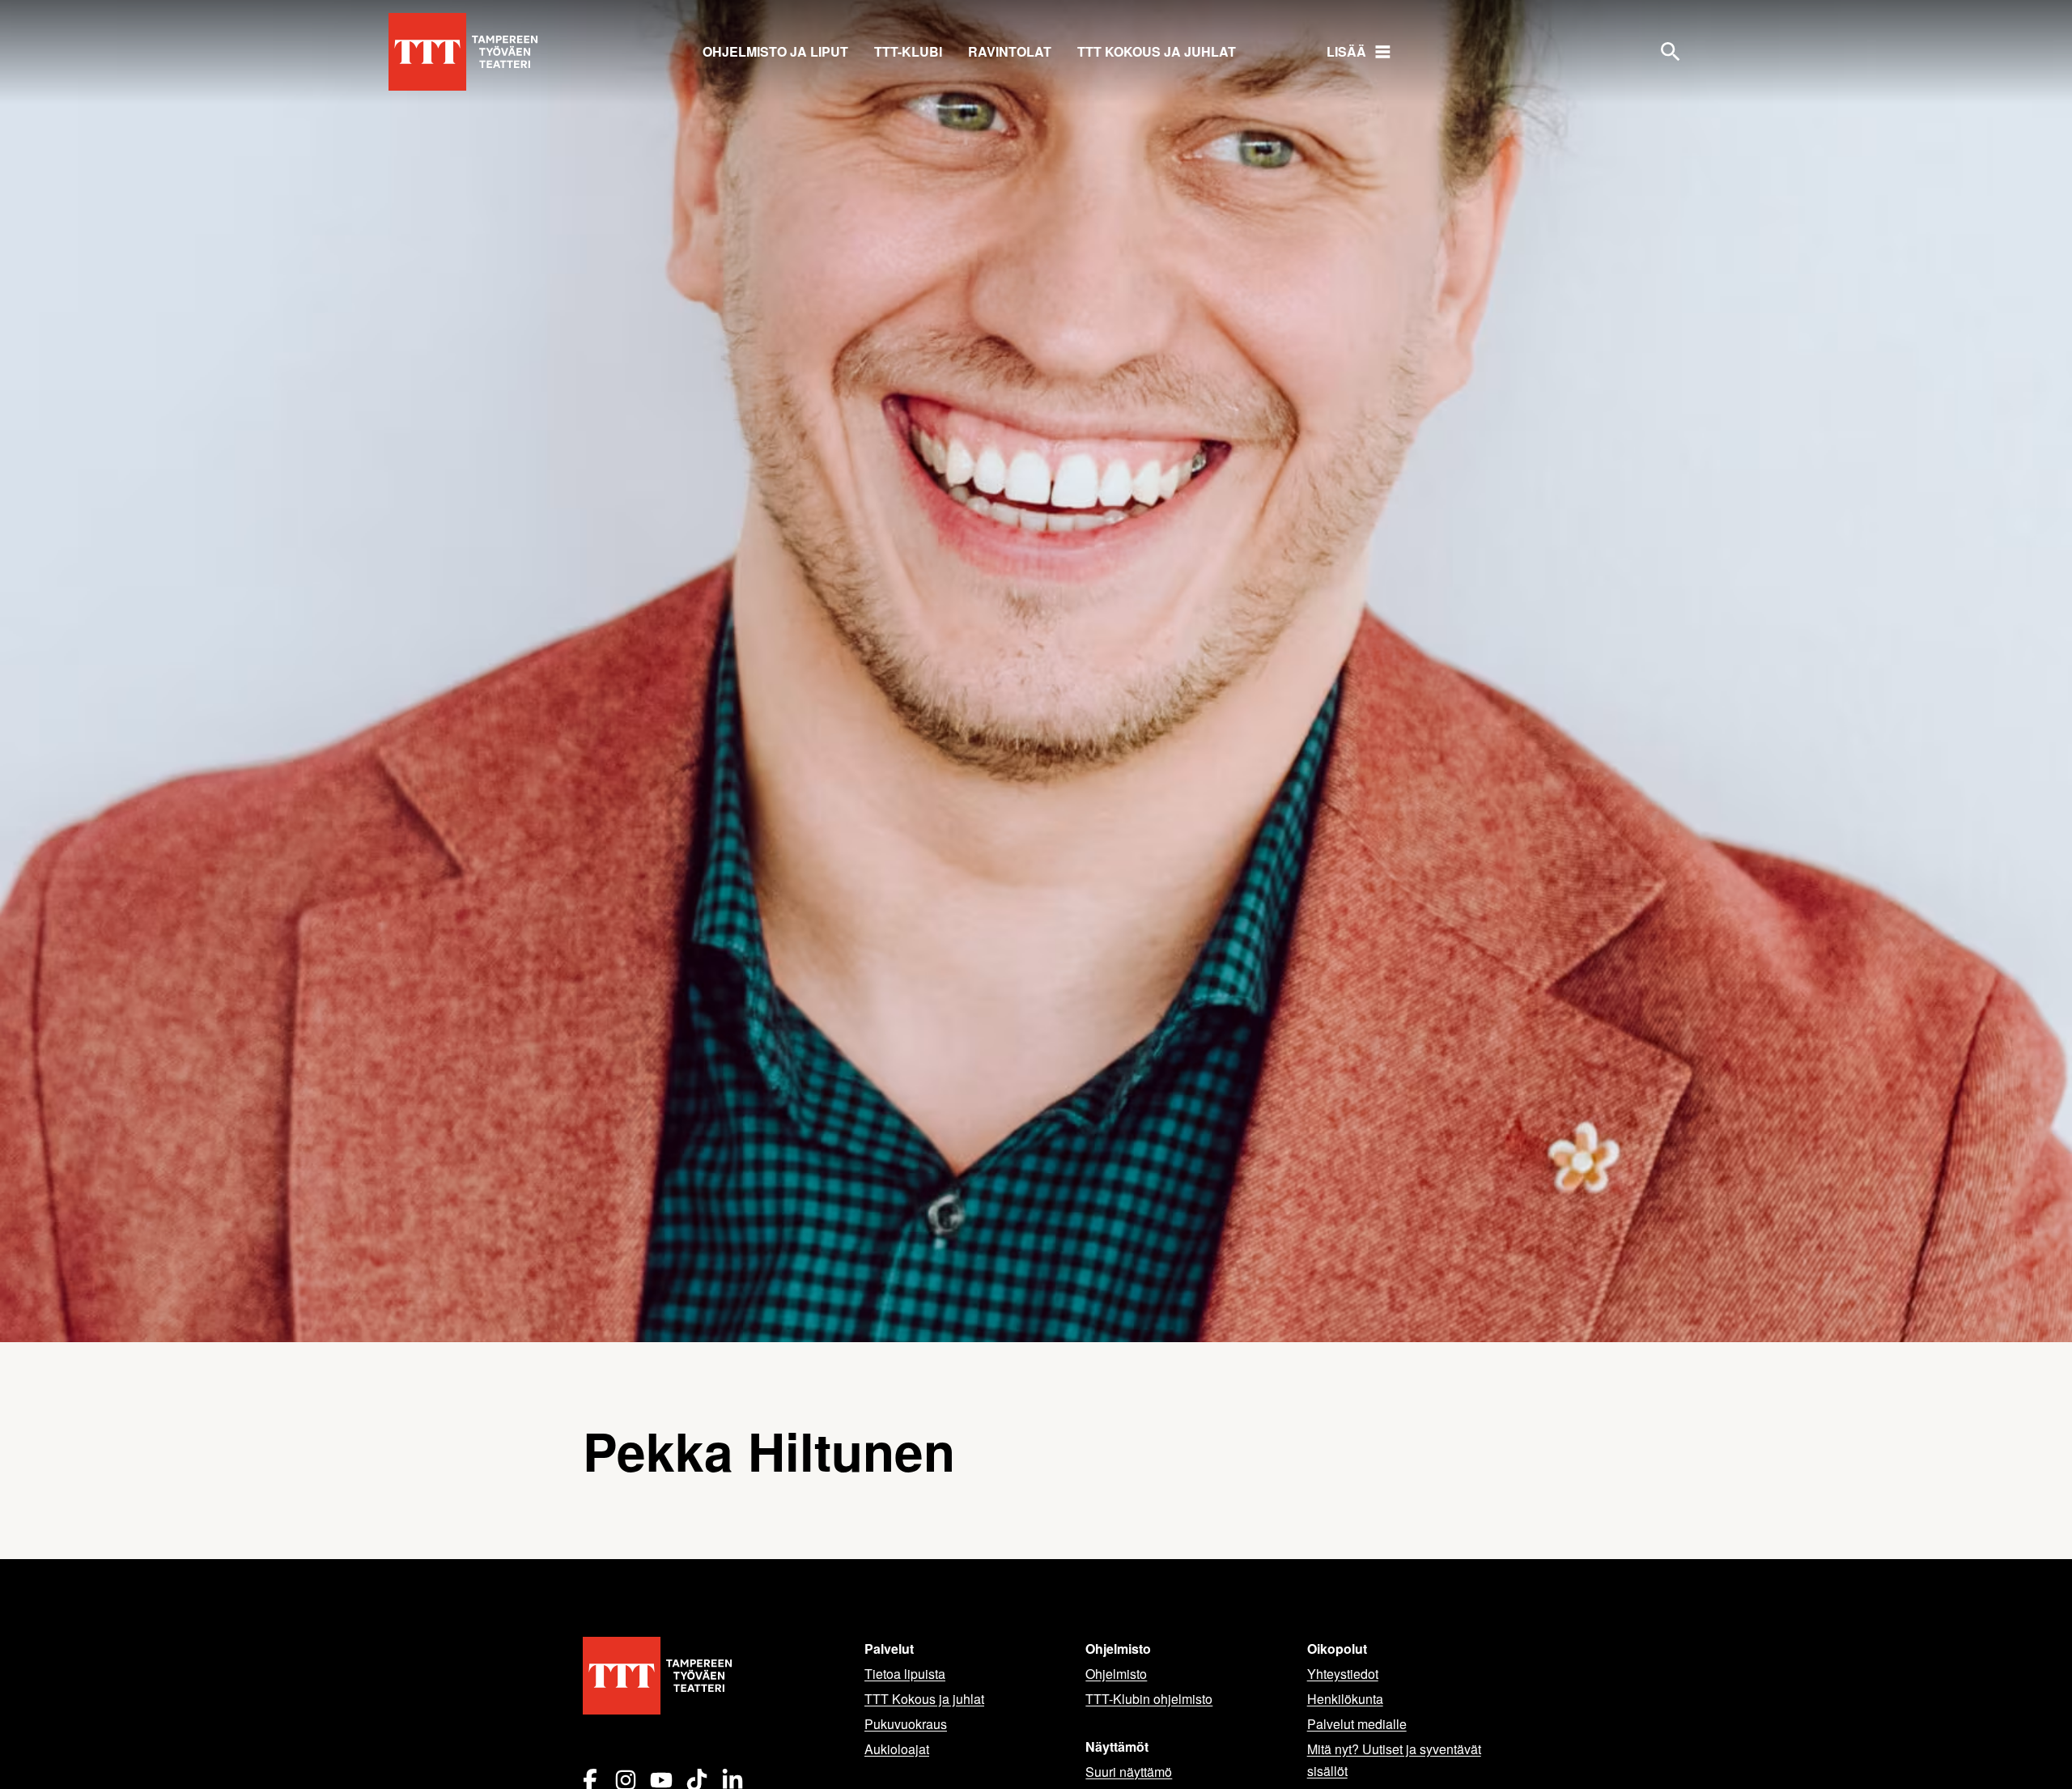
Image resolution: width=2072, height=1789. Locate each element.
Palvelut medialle (1357, 1724)
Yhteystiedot (1343, 1674)
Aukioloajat (897, 1749)
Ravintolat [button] (1010, 51)
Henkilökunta (1345, 1699)
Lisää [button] (1346, 51)
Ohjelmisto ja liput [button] (775, 51)
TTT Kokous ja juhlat (1157, 51)
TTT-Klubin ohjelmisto (1149, 1699)
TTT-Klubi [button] (908, 51)
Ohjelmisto (1116, 1674)
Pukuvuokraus (906, 1724)
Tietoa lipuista (905, 1674)
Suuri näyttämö (1129, 1772)
